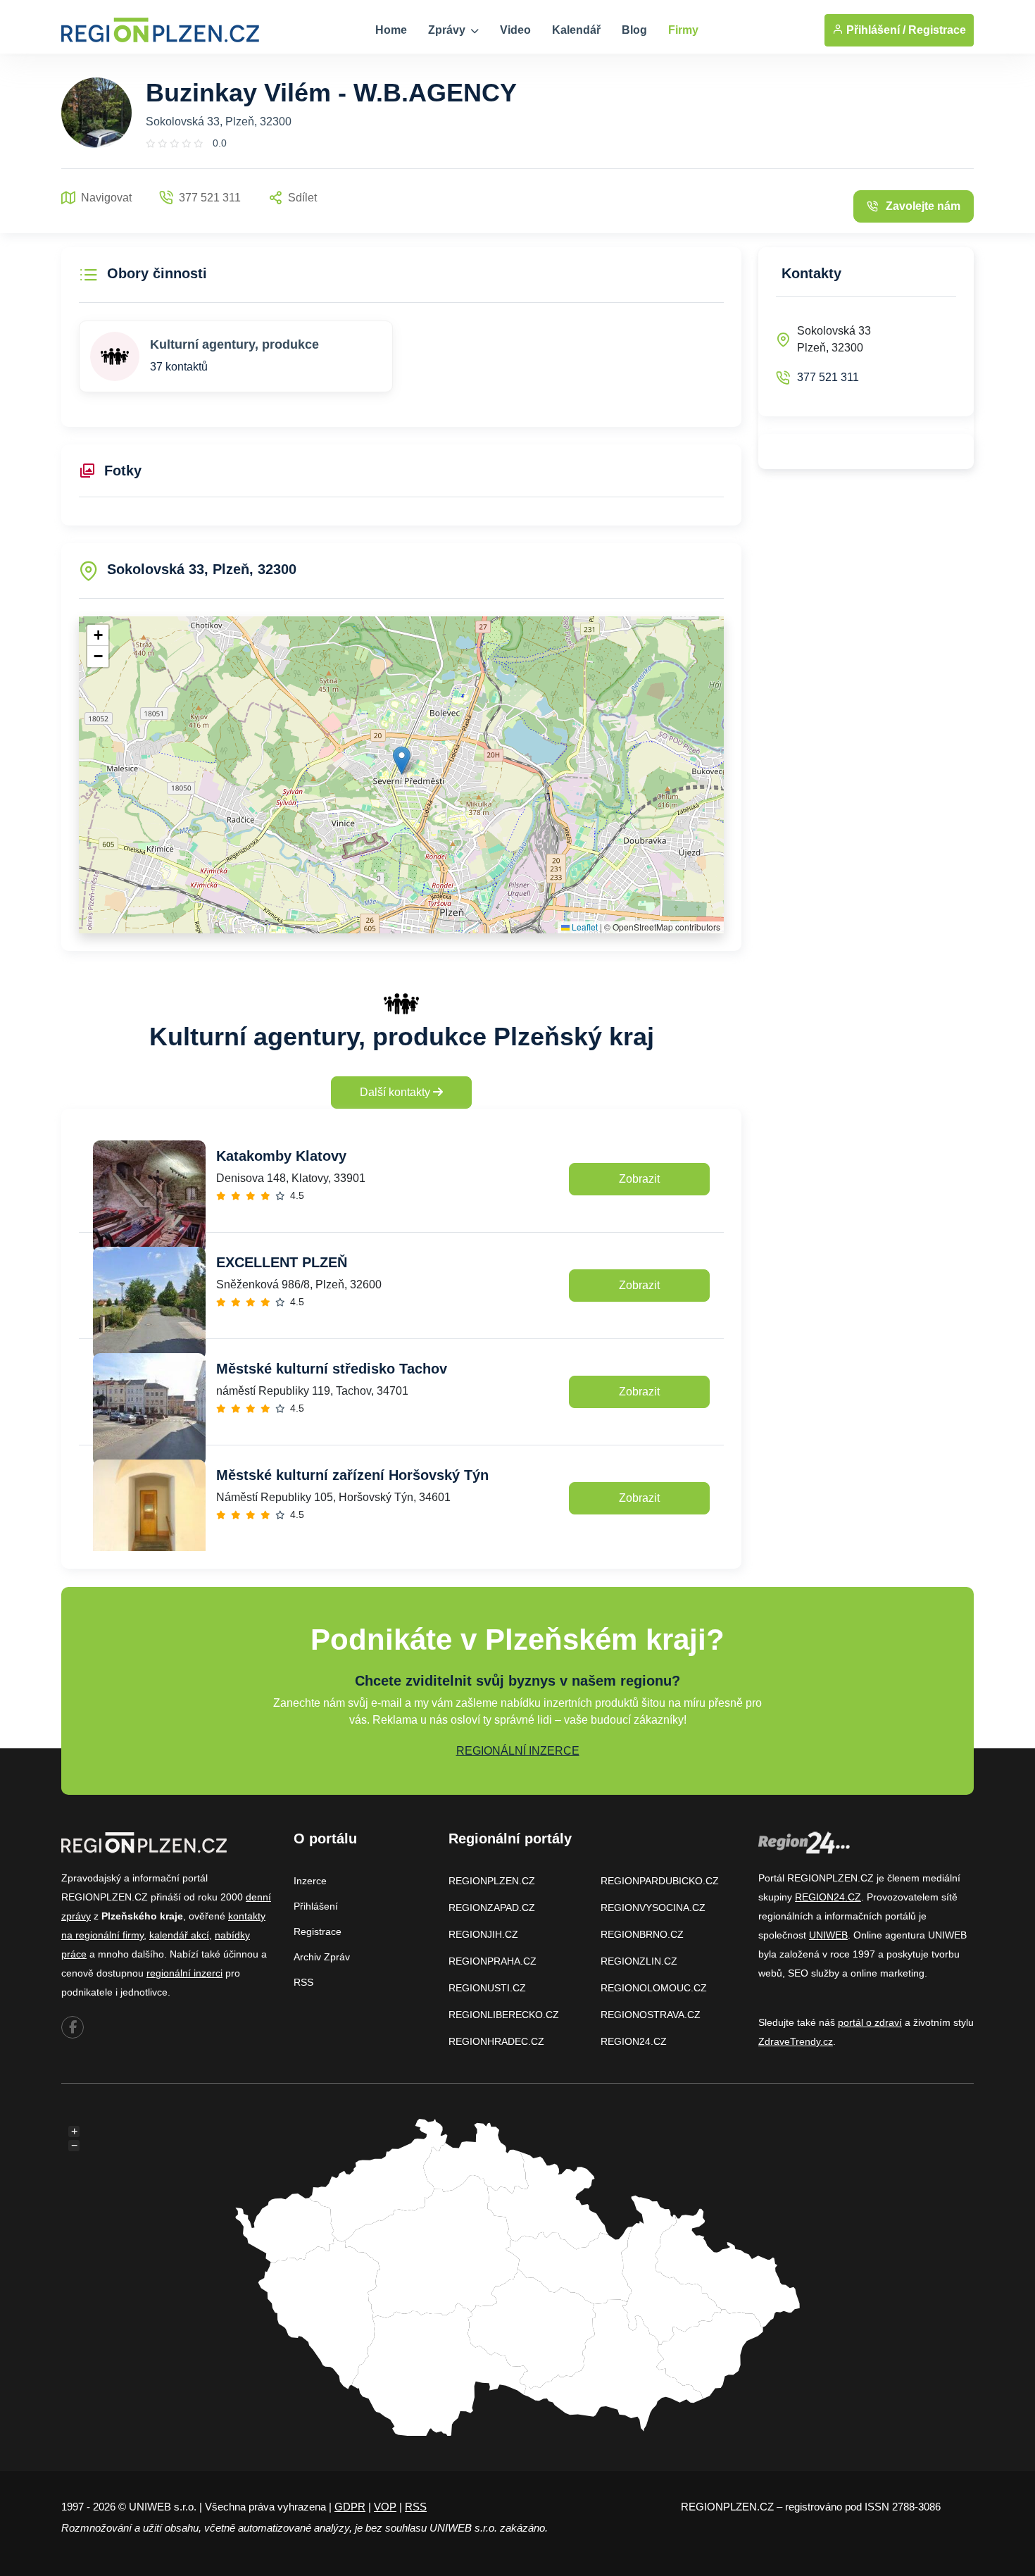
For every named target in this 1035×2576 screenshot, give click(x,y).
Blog (634, 30)
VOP (385, 2507)
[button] (402, 760)
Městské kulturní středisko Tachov (332, 1369)
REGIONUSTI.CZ (487, 1988)
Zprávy (448, 30)
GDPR (350, 2507)
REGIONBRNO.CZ (642, 1934)
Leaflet (584, 927)
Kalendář (576, 30)
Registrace (937, 30)
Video (515, 30)
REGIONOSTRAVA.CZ (651, 2015)
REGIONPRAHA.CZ (493, 1961)
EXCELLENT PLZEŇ (282, 1262)
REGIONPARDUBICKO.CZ (660, 1881)
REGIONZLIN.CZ (639, 1961)
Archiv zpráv (322, 1957)
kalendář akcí (179, 1935)
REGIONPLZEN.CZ (492, 1881)
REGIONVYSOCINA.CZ (653, 1908)
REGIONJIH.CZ (483, 1934)
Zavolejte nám (923, 206)
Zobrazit (639, 1179)
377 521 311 (828, 377)
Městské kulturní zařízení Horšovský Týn (352, 1475)
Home (391, 30)
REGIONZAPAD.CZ (492, 1908)
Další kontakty (396, 1092)
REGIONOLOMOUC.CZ (654, 1988)
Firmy (683, 30)
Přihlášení (316, 1906)
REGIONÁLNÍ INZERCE (518, 1751)
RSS (303, 1982)
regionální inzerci (184, 1973)
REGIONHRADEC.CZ (496, 2041)
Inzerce (310, 1881)
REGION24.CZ (634, 2041)
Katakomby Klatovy (281, 1156)
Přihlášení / (874, 30)
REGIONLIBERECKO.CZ (504, 2015)
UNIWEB (828, 1935)
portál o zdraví (870, 2022)
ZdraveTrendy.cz (796, 2041)
